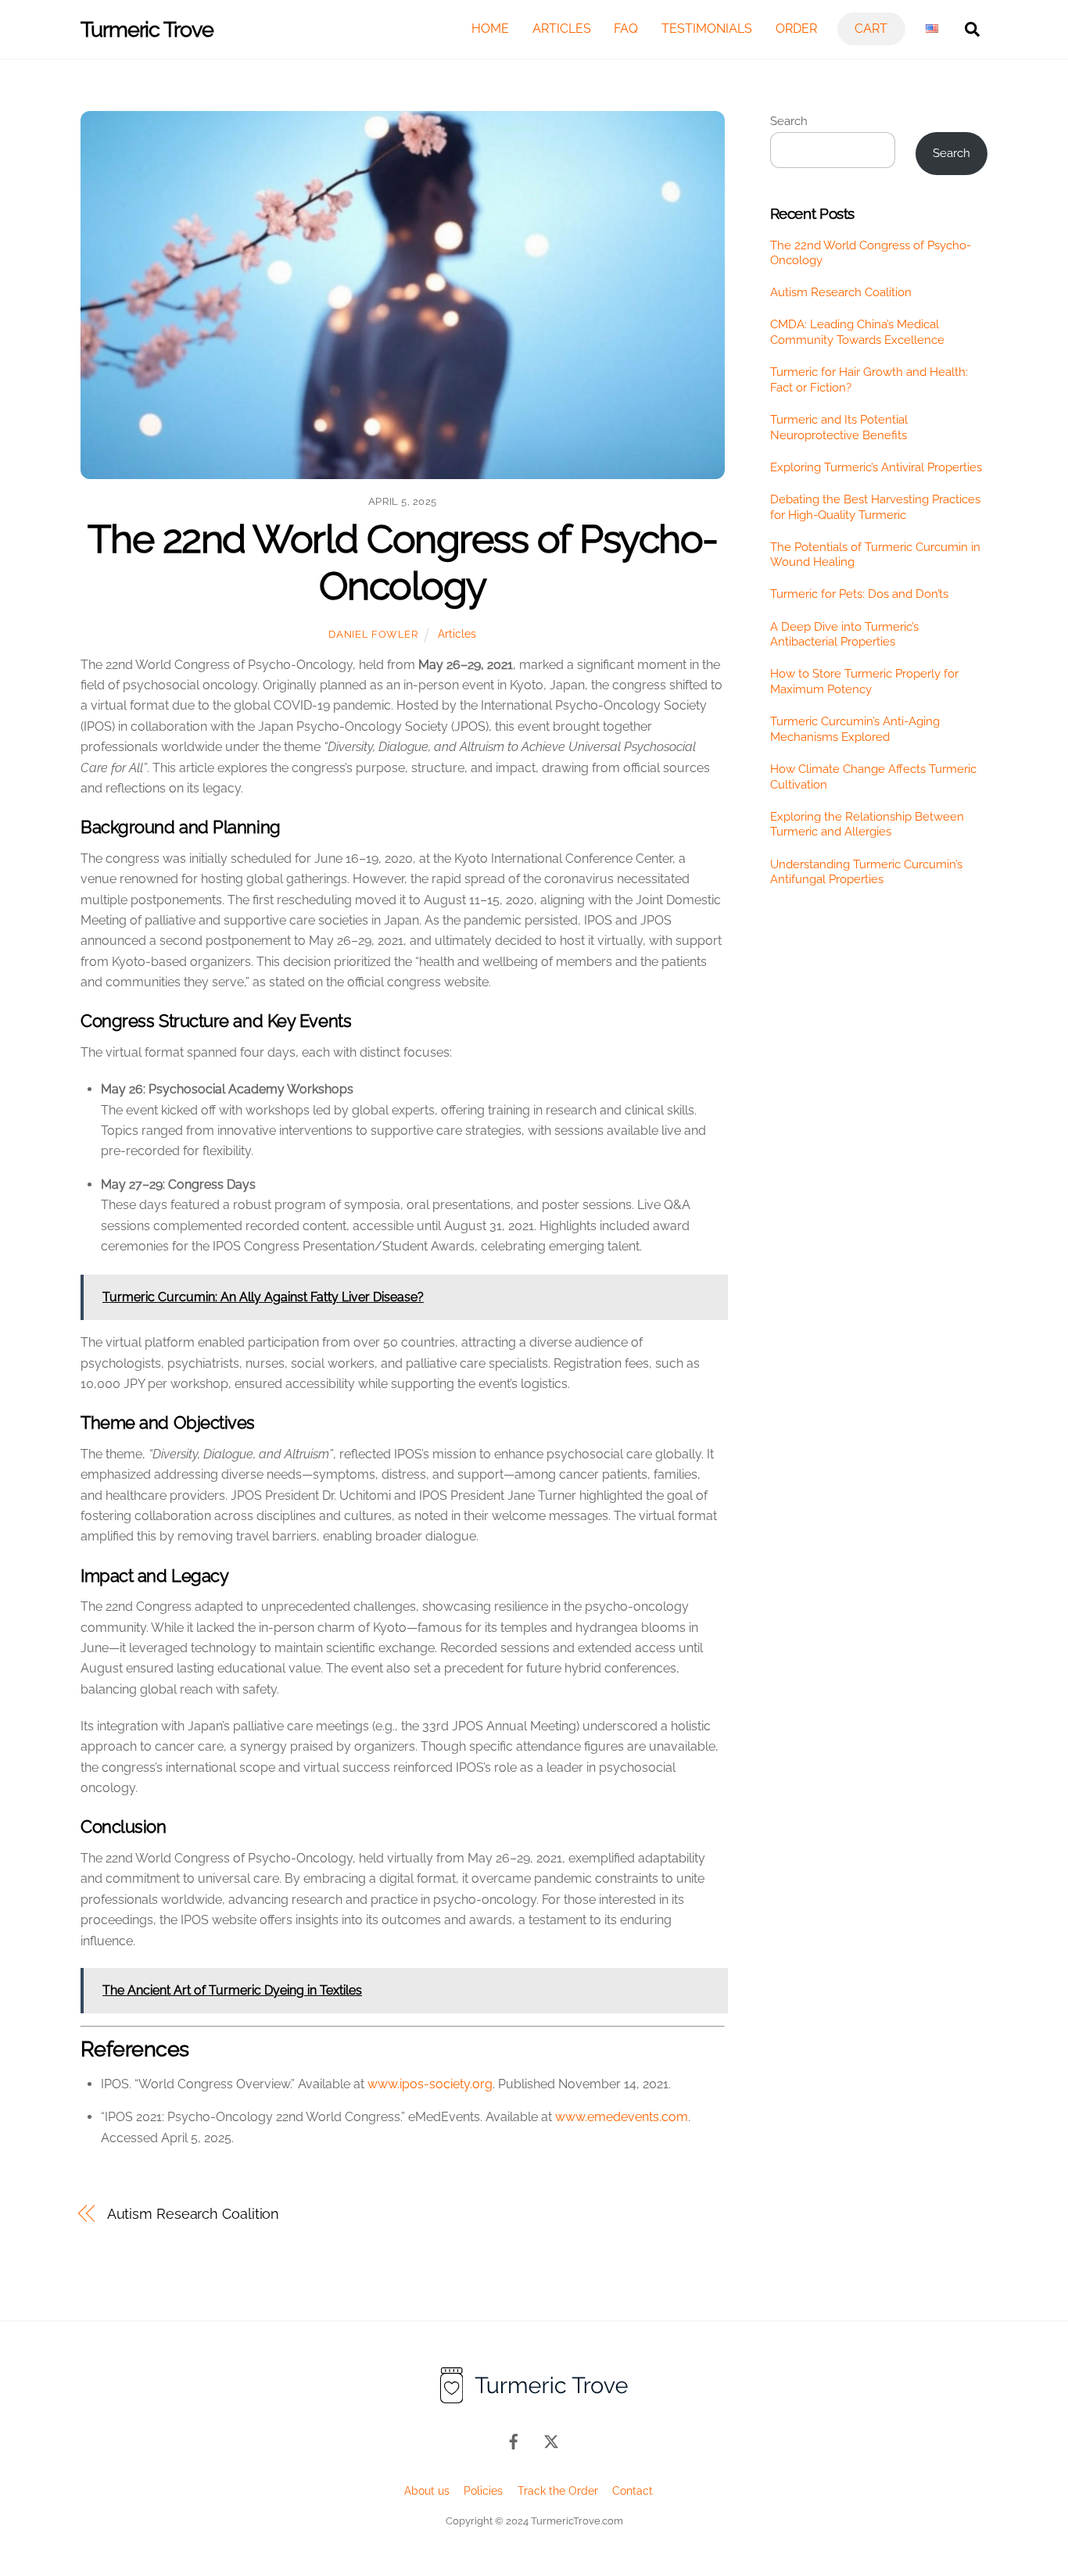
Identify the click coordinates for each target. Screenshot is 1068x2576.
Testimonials (707, 29)
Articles (562, 29)
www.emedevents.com (622, 2117)
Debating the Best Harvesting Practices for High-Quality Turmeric (875, 507)
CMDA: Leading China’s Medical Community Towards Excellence (857, 332)
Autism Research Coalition (194, 2214)
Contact (633, 2490)
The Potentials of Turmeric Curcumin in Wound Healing (875, 555)
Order (796, 29)
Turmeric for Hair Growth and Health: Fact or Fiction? (869, 380)
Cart (871, 29)
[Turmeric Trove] (534, 2401)
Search (789, 121)
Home (490, 29)
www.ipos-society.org (430, 2084)
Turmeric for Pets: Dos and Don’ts (859, 594)
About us (427, 2490)
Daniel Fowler (373, 634)
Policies (483, 2490)
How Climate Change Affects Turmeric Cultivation (873, 777)
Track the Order (558, 2490)
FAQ (626, 29)
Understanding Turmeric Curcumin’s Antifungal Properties (866, 872)
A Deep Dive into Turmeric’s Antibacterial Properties (844, 635)
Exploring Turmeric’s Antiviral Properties (876, 467)
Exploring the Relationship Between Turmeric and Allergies (867, 825)
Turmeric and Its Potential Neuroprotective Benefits (839, 428)
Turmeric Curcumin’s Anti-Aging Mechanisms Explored (855, 729)
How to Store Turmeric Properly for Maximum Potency (864, 682)
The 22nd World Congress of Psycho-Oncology (403, 562)
